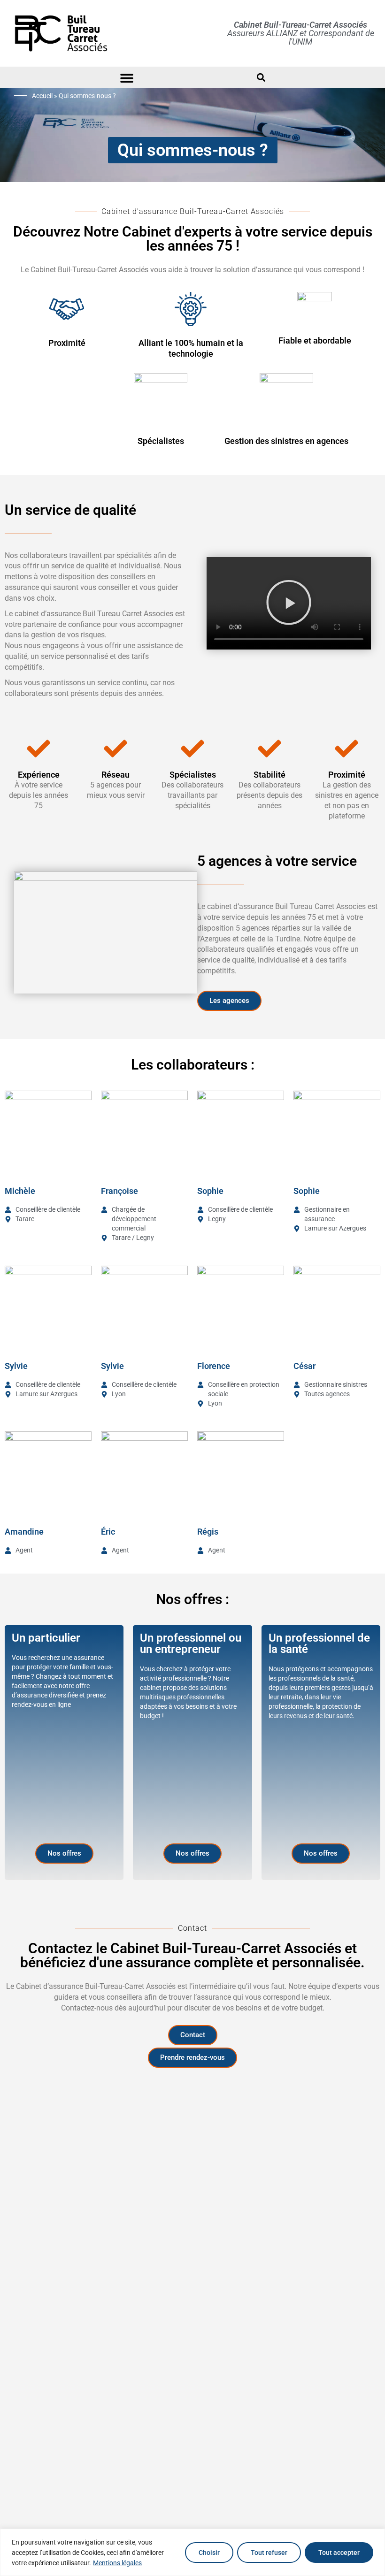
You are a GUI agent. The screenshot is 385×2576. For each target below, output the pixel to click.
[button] (127, 78)
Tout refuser (269, 2553)
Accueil (42, 96)
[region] (192, 2552)
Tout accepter (339, 2553)
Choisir (209, 2553)
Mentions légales (117, 2563)
